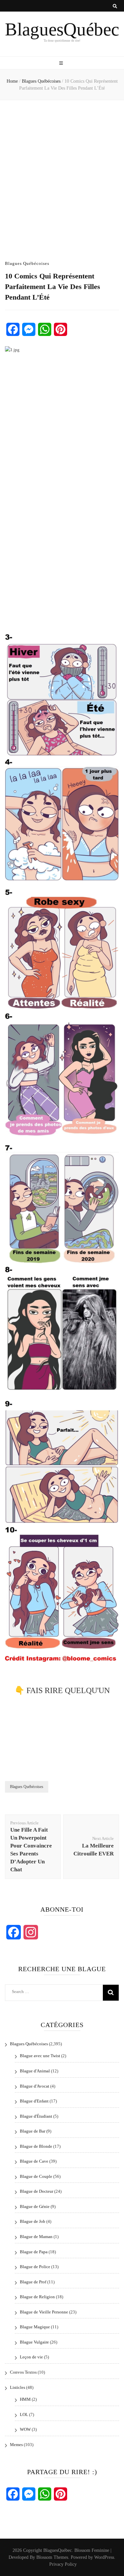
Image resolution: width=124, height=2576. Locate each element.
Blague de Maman (36, 2237)
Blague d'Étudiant (36, 2116)
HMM (25, 2399)
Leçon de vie (31, 2357)
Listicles (18, 2387)
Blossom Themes (52, 2557)
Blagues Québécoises (27, 263)
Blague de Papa (34, 2252)
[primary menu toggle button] (62, 63)
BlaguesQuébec (62, 29)
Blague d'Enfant (34, 2101)
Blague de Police (35, 2267)
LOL (24, 2414)
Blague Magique (35, 2327)
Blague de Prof (33, 2282)
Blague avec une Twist (40, 2056)
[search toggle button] (115, 6)
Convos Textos (23, 2372)
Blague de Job (33, 2221)
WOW (25, 2429)
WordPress (104, 2557)
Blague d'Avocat (35, 2086)
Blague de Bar (33, 2131)
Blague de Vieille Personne (44, 2312)
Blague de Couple (36, 2176)
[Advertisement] (62, 175)
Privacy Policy (63, 2564)
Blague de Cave (34, 2161)
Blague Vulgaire (34, 2342)
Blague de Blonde (36, 2146)
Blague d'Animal (35, 2071)
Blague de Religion (37, 2297)
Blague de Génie (35, 2206)
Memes (16, 2445)
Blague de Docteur (37, 2191)
